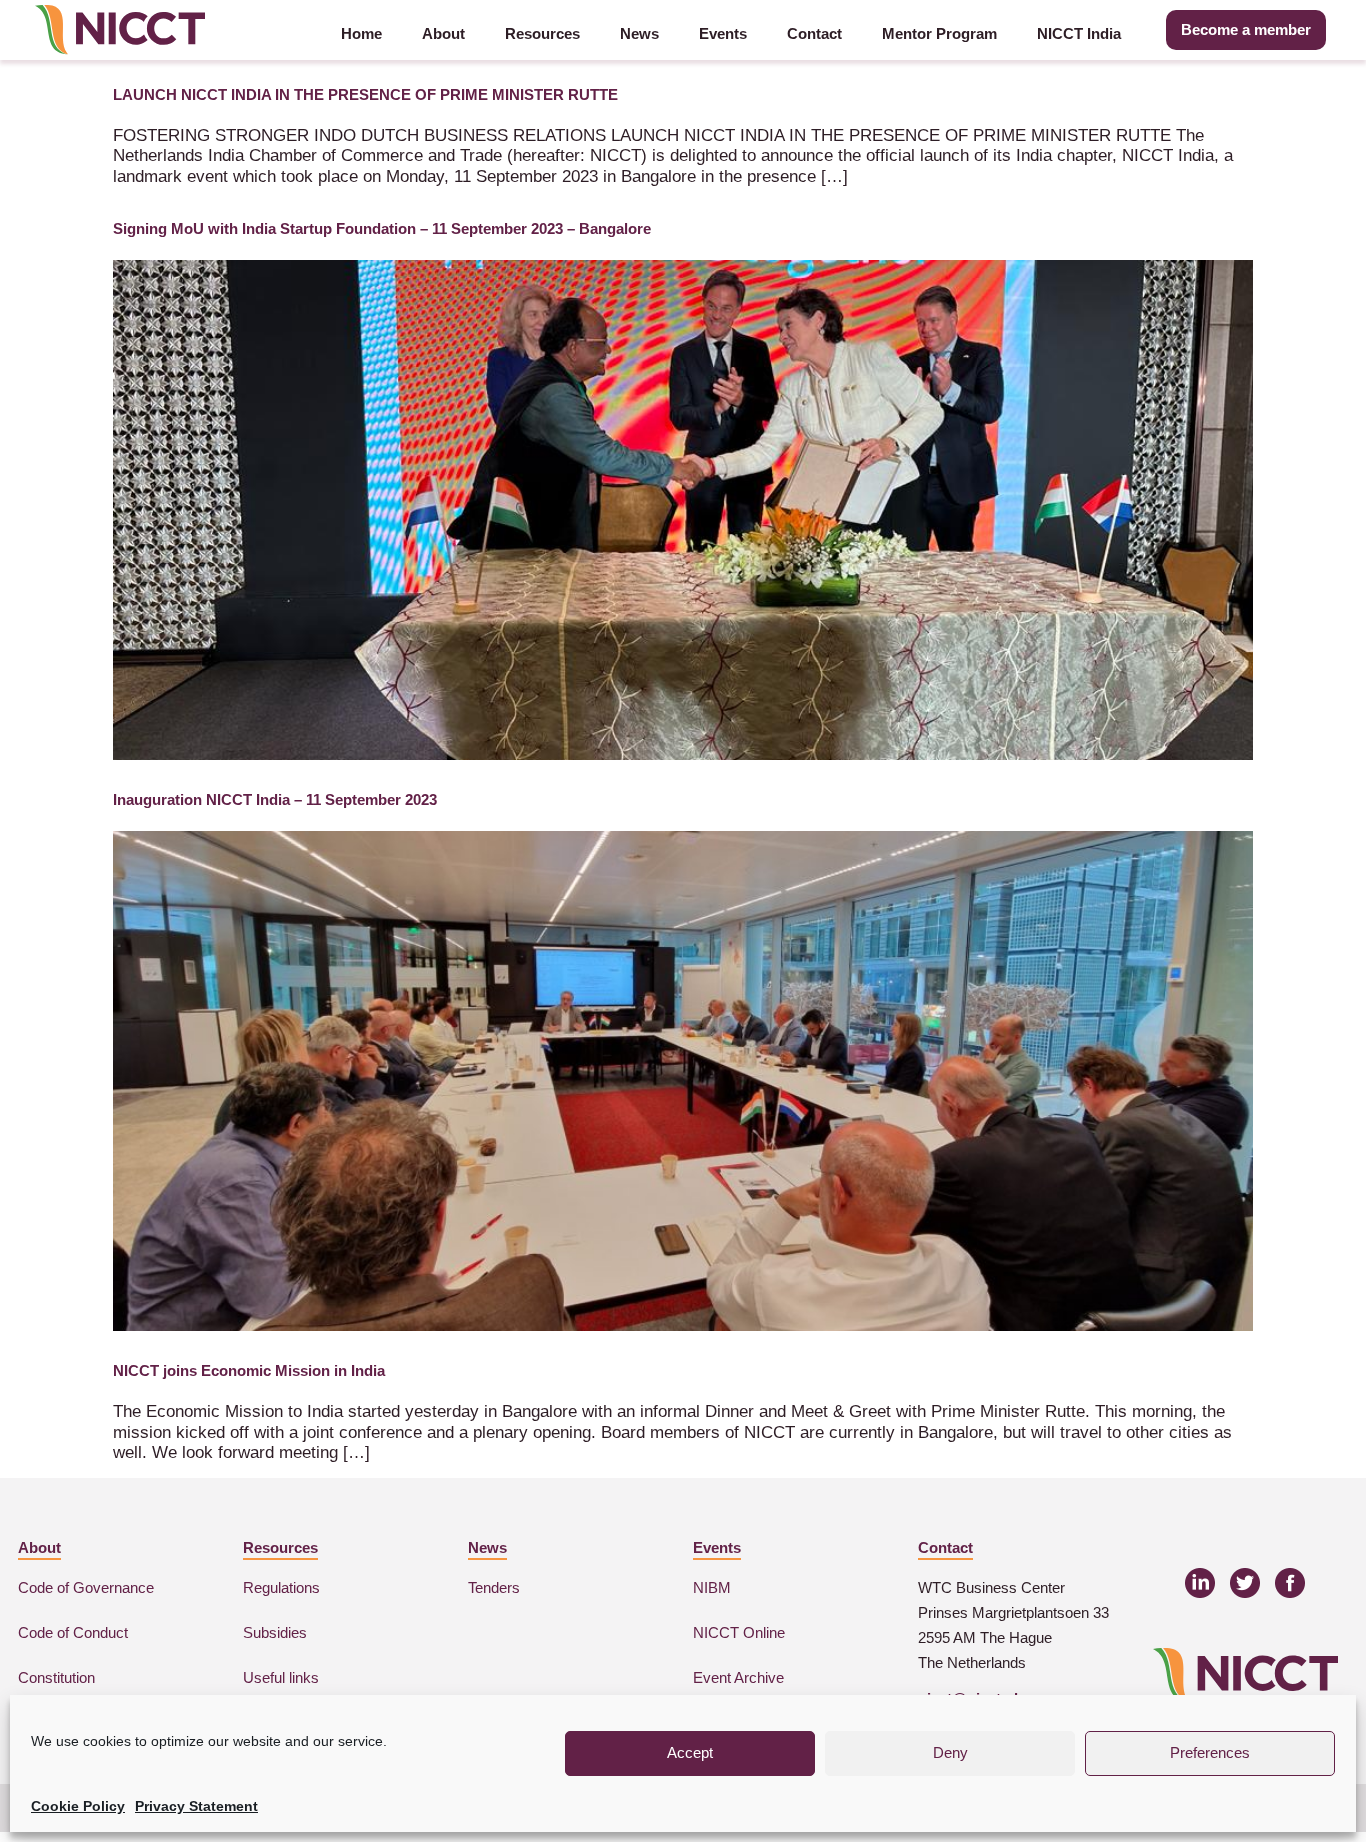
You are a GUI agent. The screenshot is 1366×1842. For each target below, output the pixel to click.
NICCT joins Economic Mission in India (249, 1370)
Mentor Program (939, 33)
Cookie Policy (78, 1806)
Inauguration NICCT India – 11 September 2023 (275, 799)
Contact (814, 33)
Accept (690, 1752)
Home (361, 33)
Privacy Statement (196, 1806)
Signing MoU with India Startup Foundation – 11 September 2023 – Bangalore (382, 228)
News (639, 33)
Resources (542, 33)
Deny (950, 1752)
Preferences (1210, 1752)
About (443, 33)
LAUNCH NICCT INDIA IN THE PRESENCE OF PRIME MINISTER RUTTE (365, 94)
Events (723, 33)
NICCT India (1079, 33)
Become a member (1246, 29)
